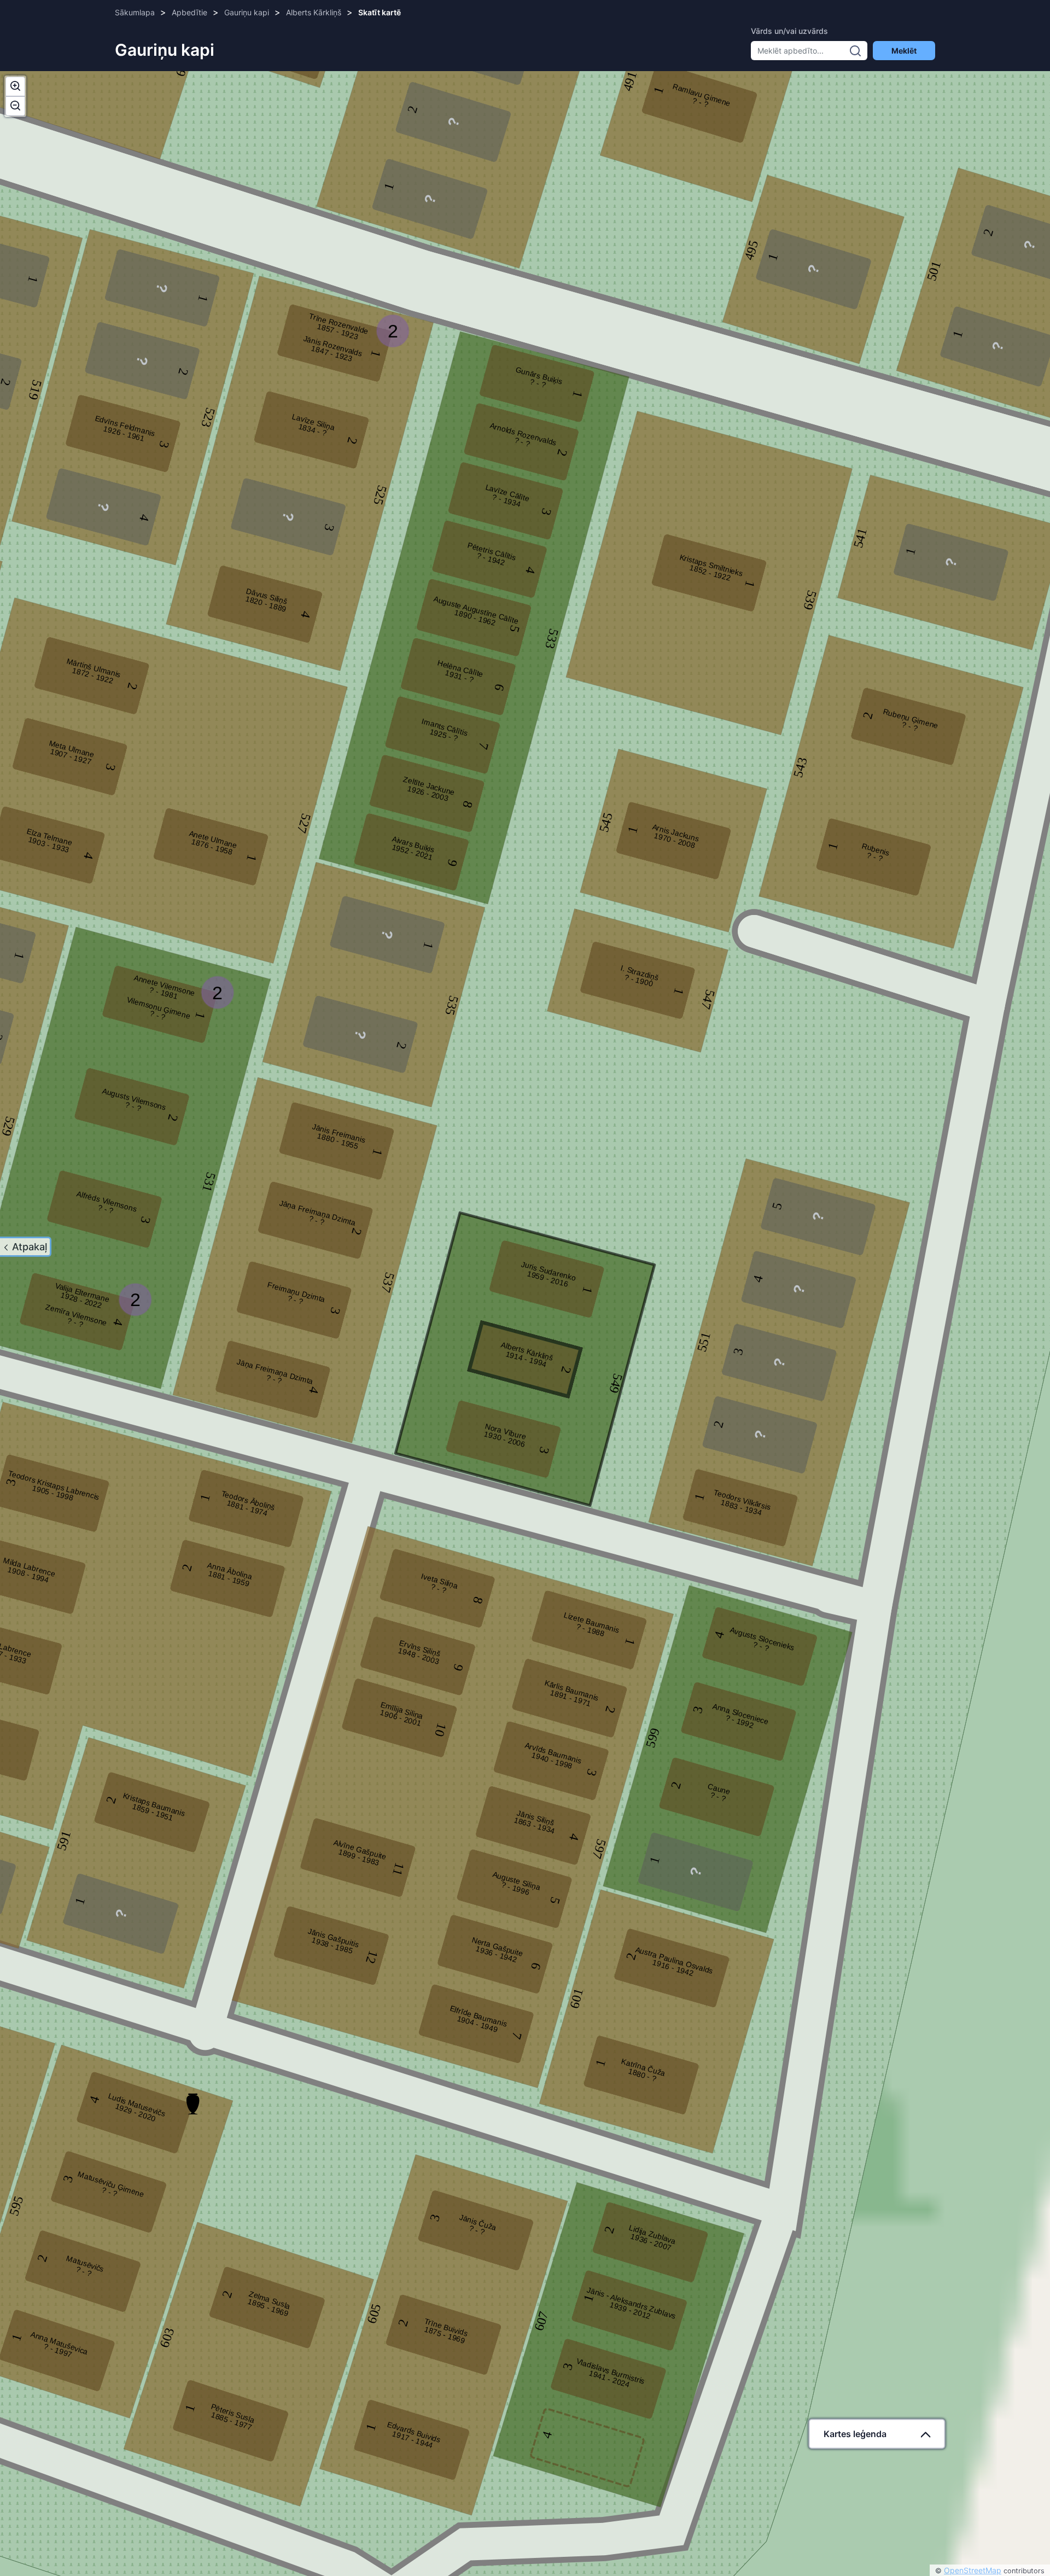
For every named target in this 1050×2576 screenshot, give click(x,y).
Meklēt (904, 51)
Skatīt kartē (380, 12)
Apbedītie (189, 12)
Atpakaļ (30, 1247)
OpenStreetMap (973, 2570)
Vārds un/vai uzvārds (789, 31)
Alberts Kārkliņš (314, 12)
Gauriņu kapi (247, 12)
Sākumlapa (135, 12)
